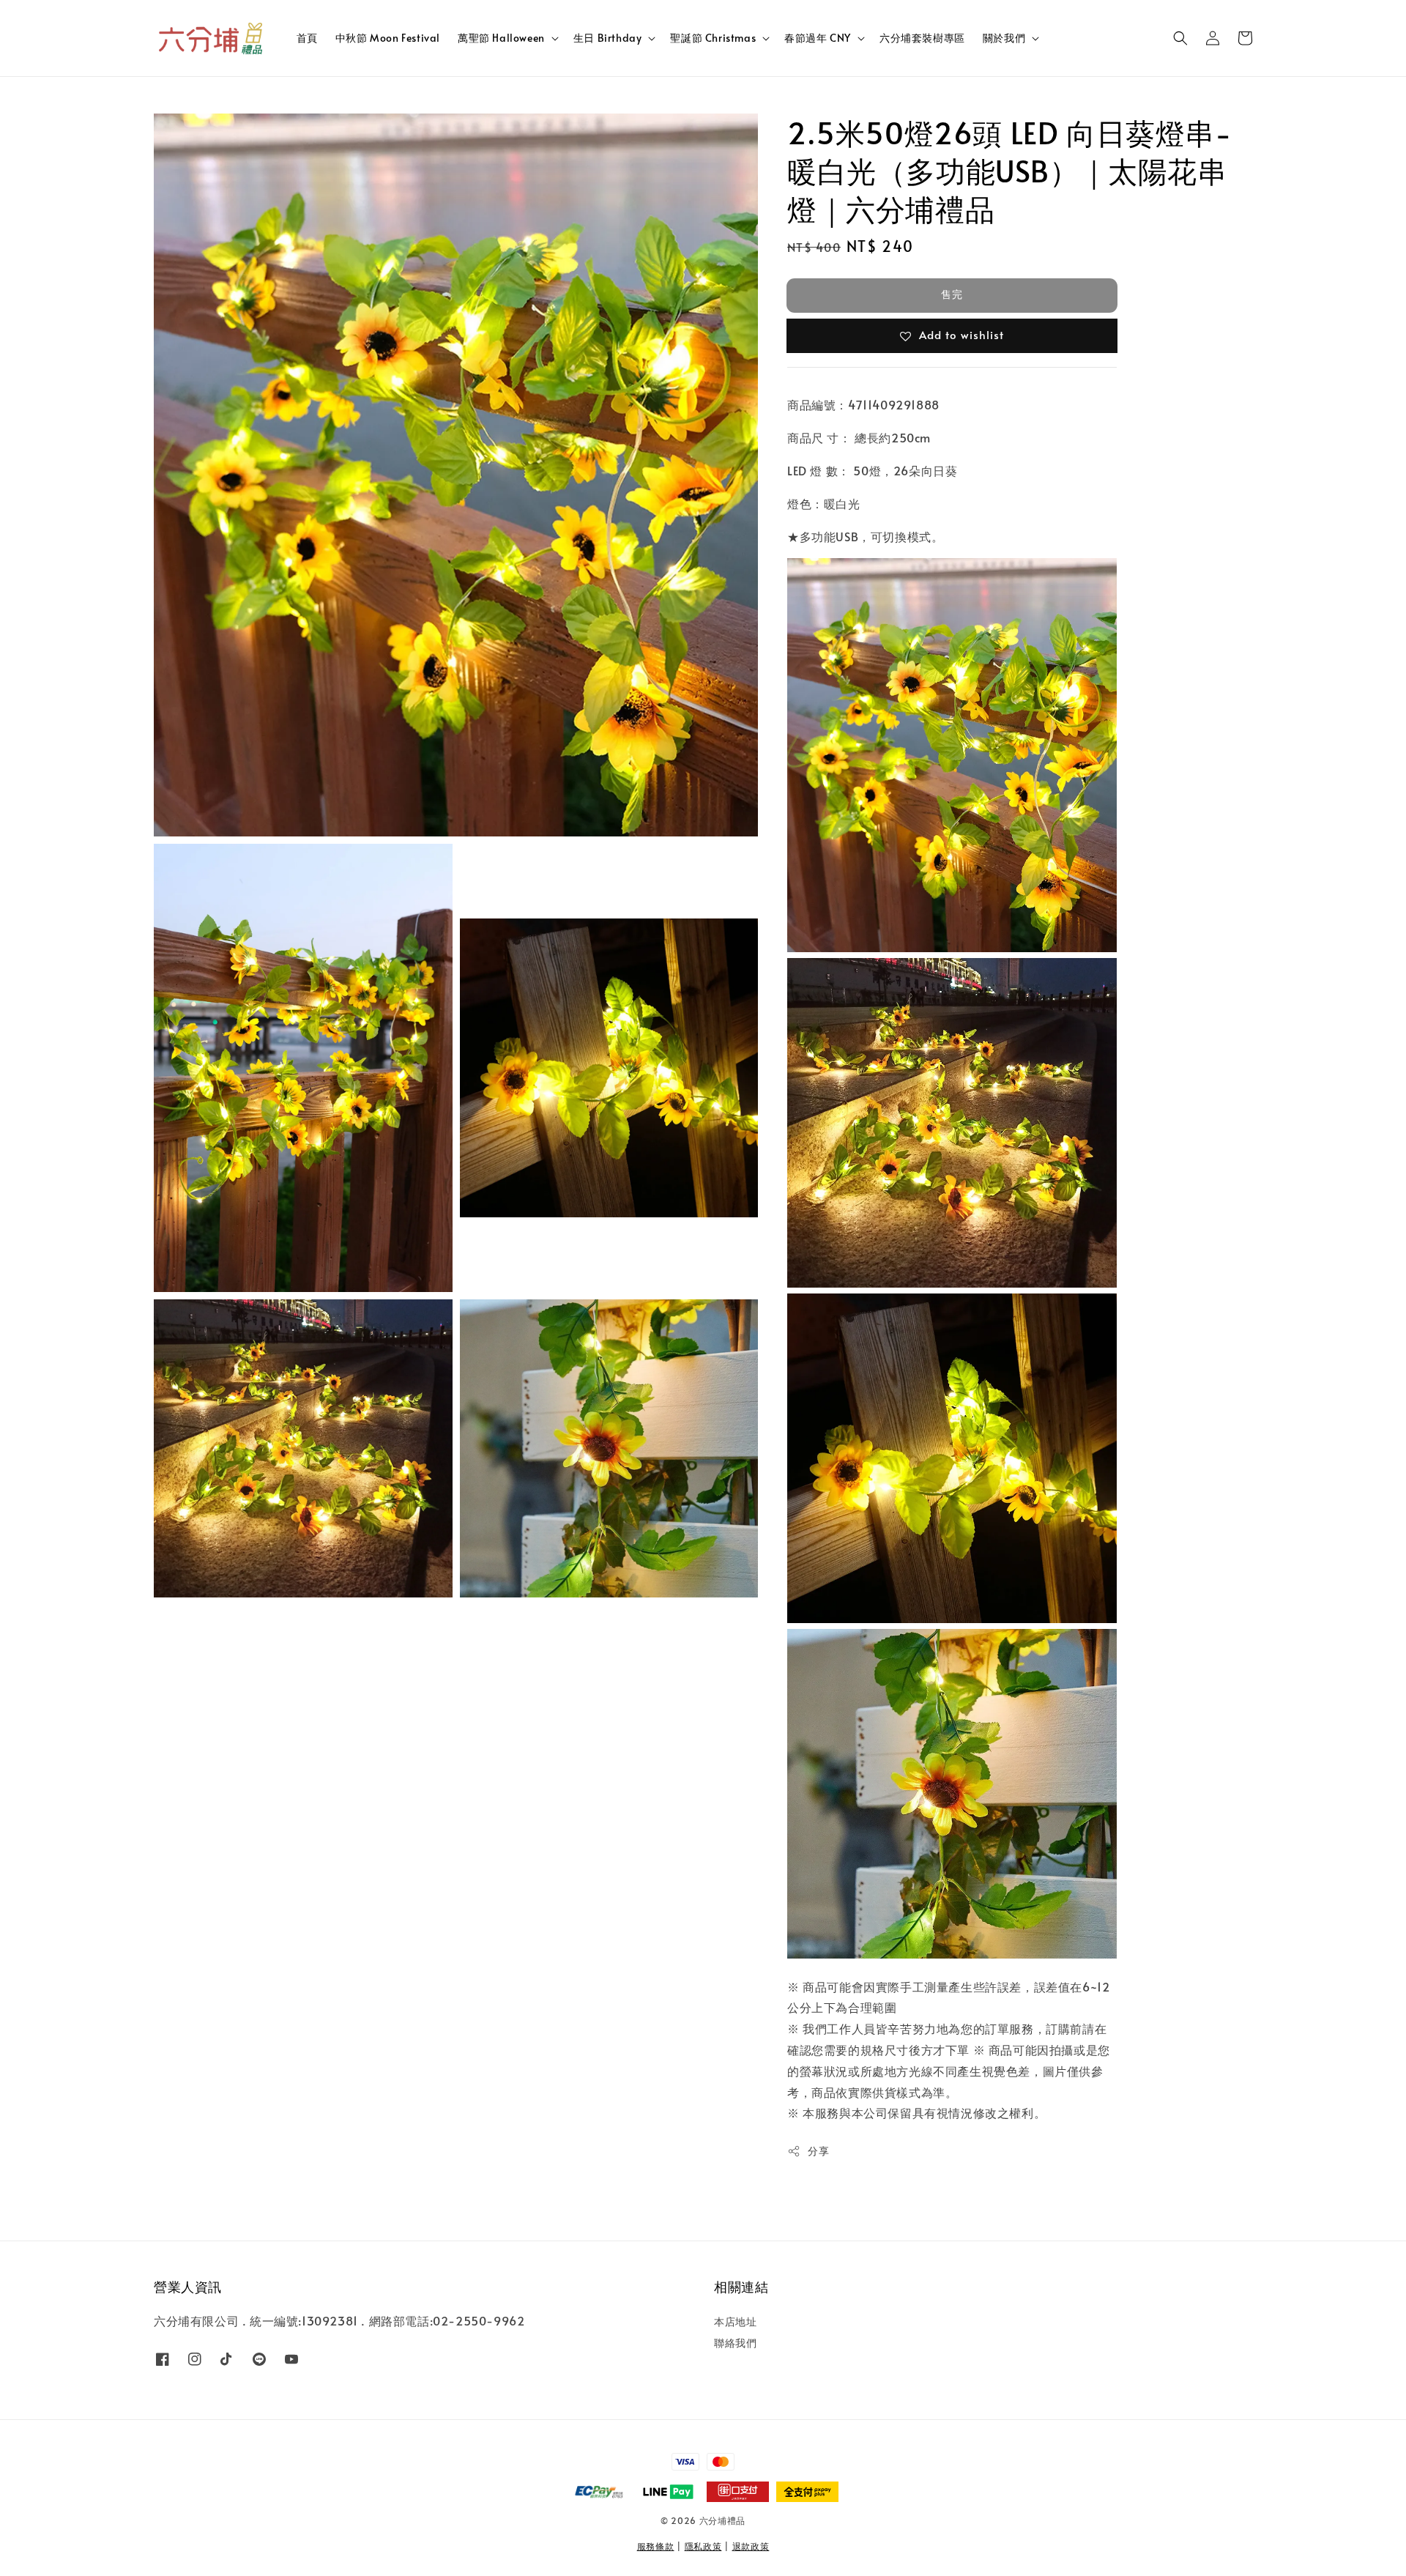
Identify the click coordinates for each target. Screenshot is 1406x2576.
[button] (1180, 38)
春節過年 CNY (818, 38)
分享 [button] (818, 2151)
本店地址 (735, 2322)
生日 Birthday (608, 38)
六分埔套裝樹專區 (922, 38)
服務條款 (656, 2546)
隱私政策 (703, 2546)
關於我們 (1004, 38)
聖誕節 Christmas (713, 38)
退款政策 (751, 2546)
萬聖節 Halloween (501, 38)
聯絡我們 (735, 2343)
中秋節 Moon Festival (388, 38)
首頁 (307, 38)
